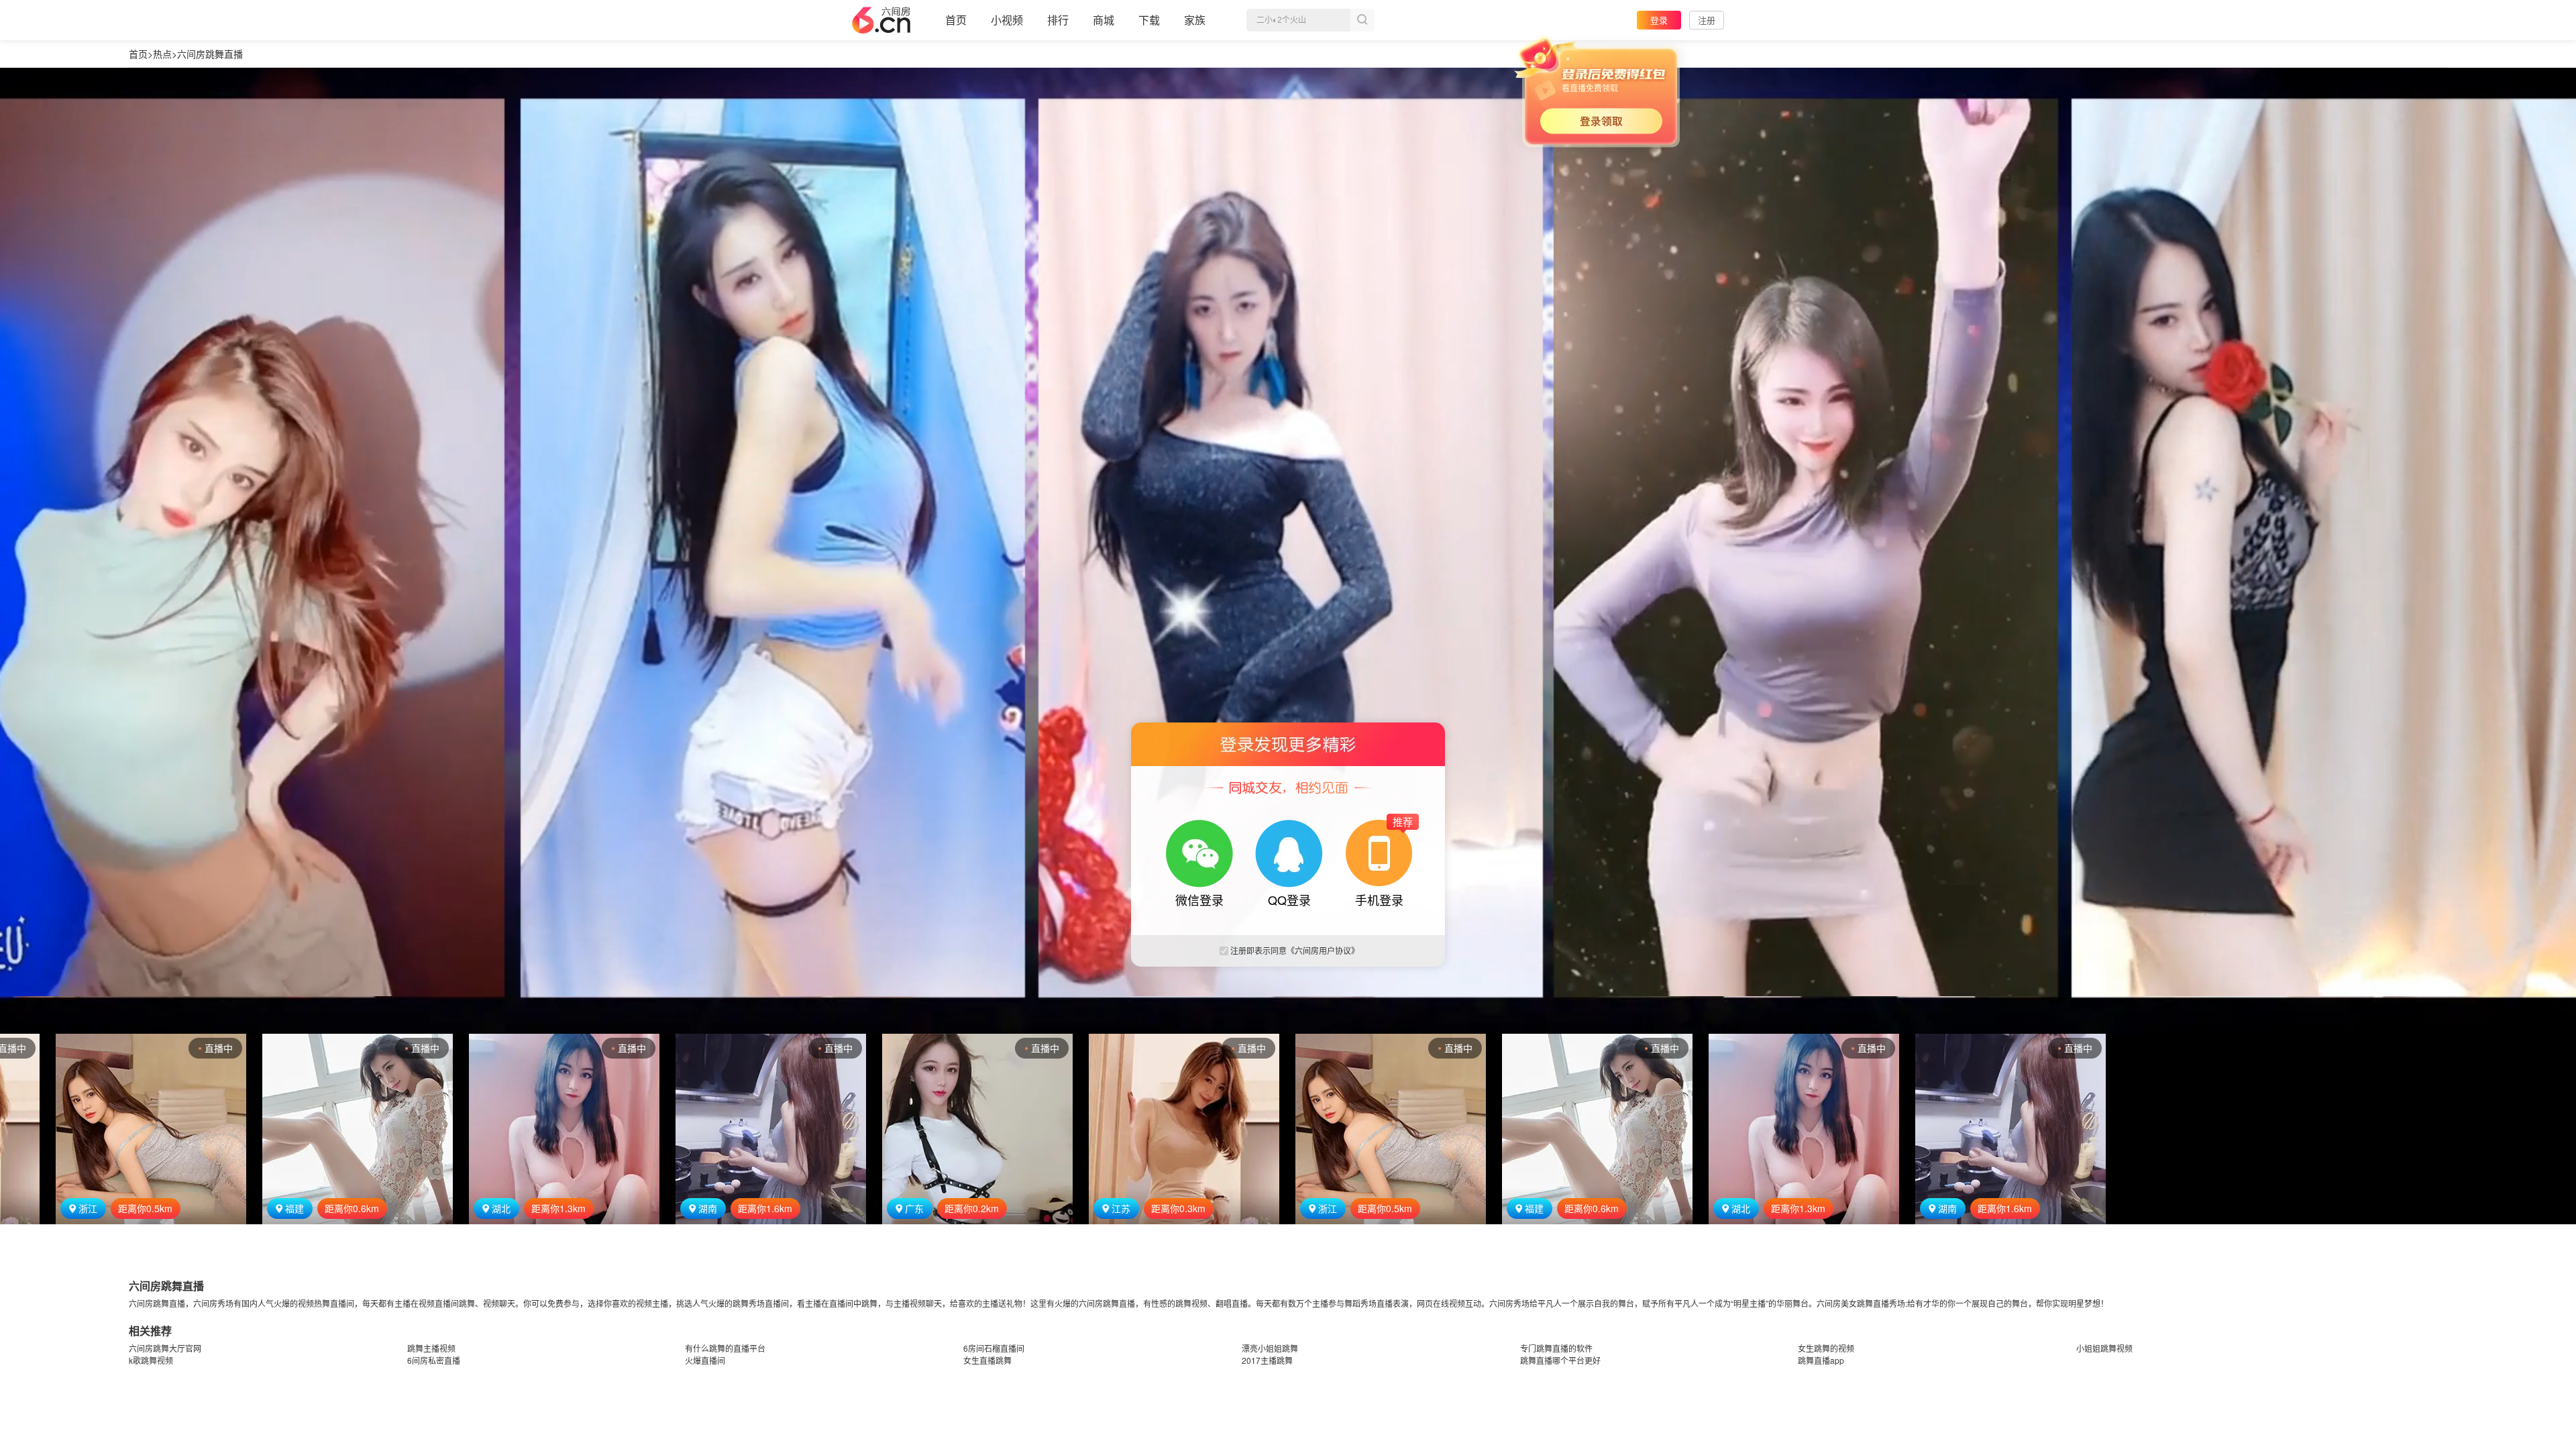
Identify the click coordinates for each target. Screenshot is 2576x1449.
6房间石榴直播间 (994, 1348)
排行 (1058, 20)
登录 (1659, 20)
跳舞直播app (1821, 1360)
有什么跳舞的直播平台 (725, 1348)
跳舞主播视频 (431, 1348)
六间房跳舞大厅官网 (165, 1348)
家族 (1195, 20)
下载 (1149, 20)
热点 (162, 54)
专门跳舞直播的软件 (1556, 1348)
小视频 (1007, 20)
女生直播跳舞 (987, 1360)
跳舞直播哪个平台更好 (1560, 1360)
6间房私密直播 (434, 1360)
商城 (1104, 20)
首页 (956, 20)
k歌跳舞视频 (151, 1360)
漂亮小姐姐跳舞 (1270, 1348)
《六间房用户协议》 (1323, 950)
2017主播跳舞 (1267, 1360)
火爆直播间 (705, 1360)
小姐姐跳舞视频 (2104, 1348)
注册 (1707, 20)
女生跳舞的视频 (1826, 1348)
